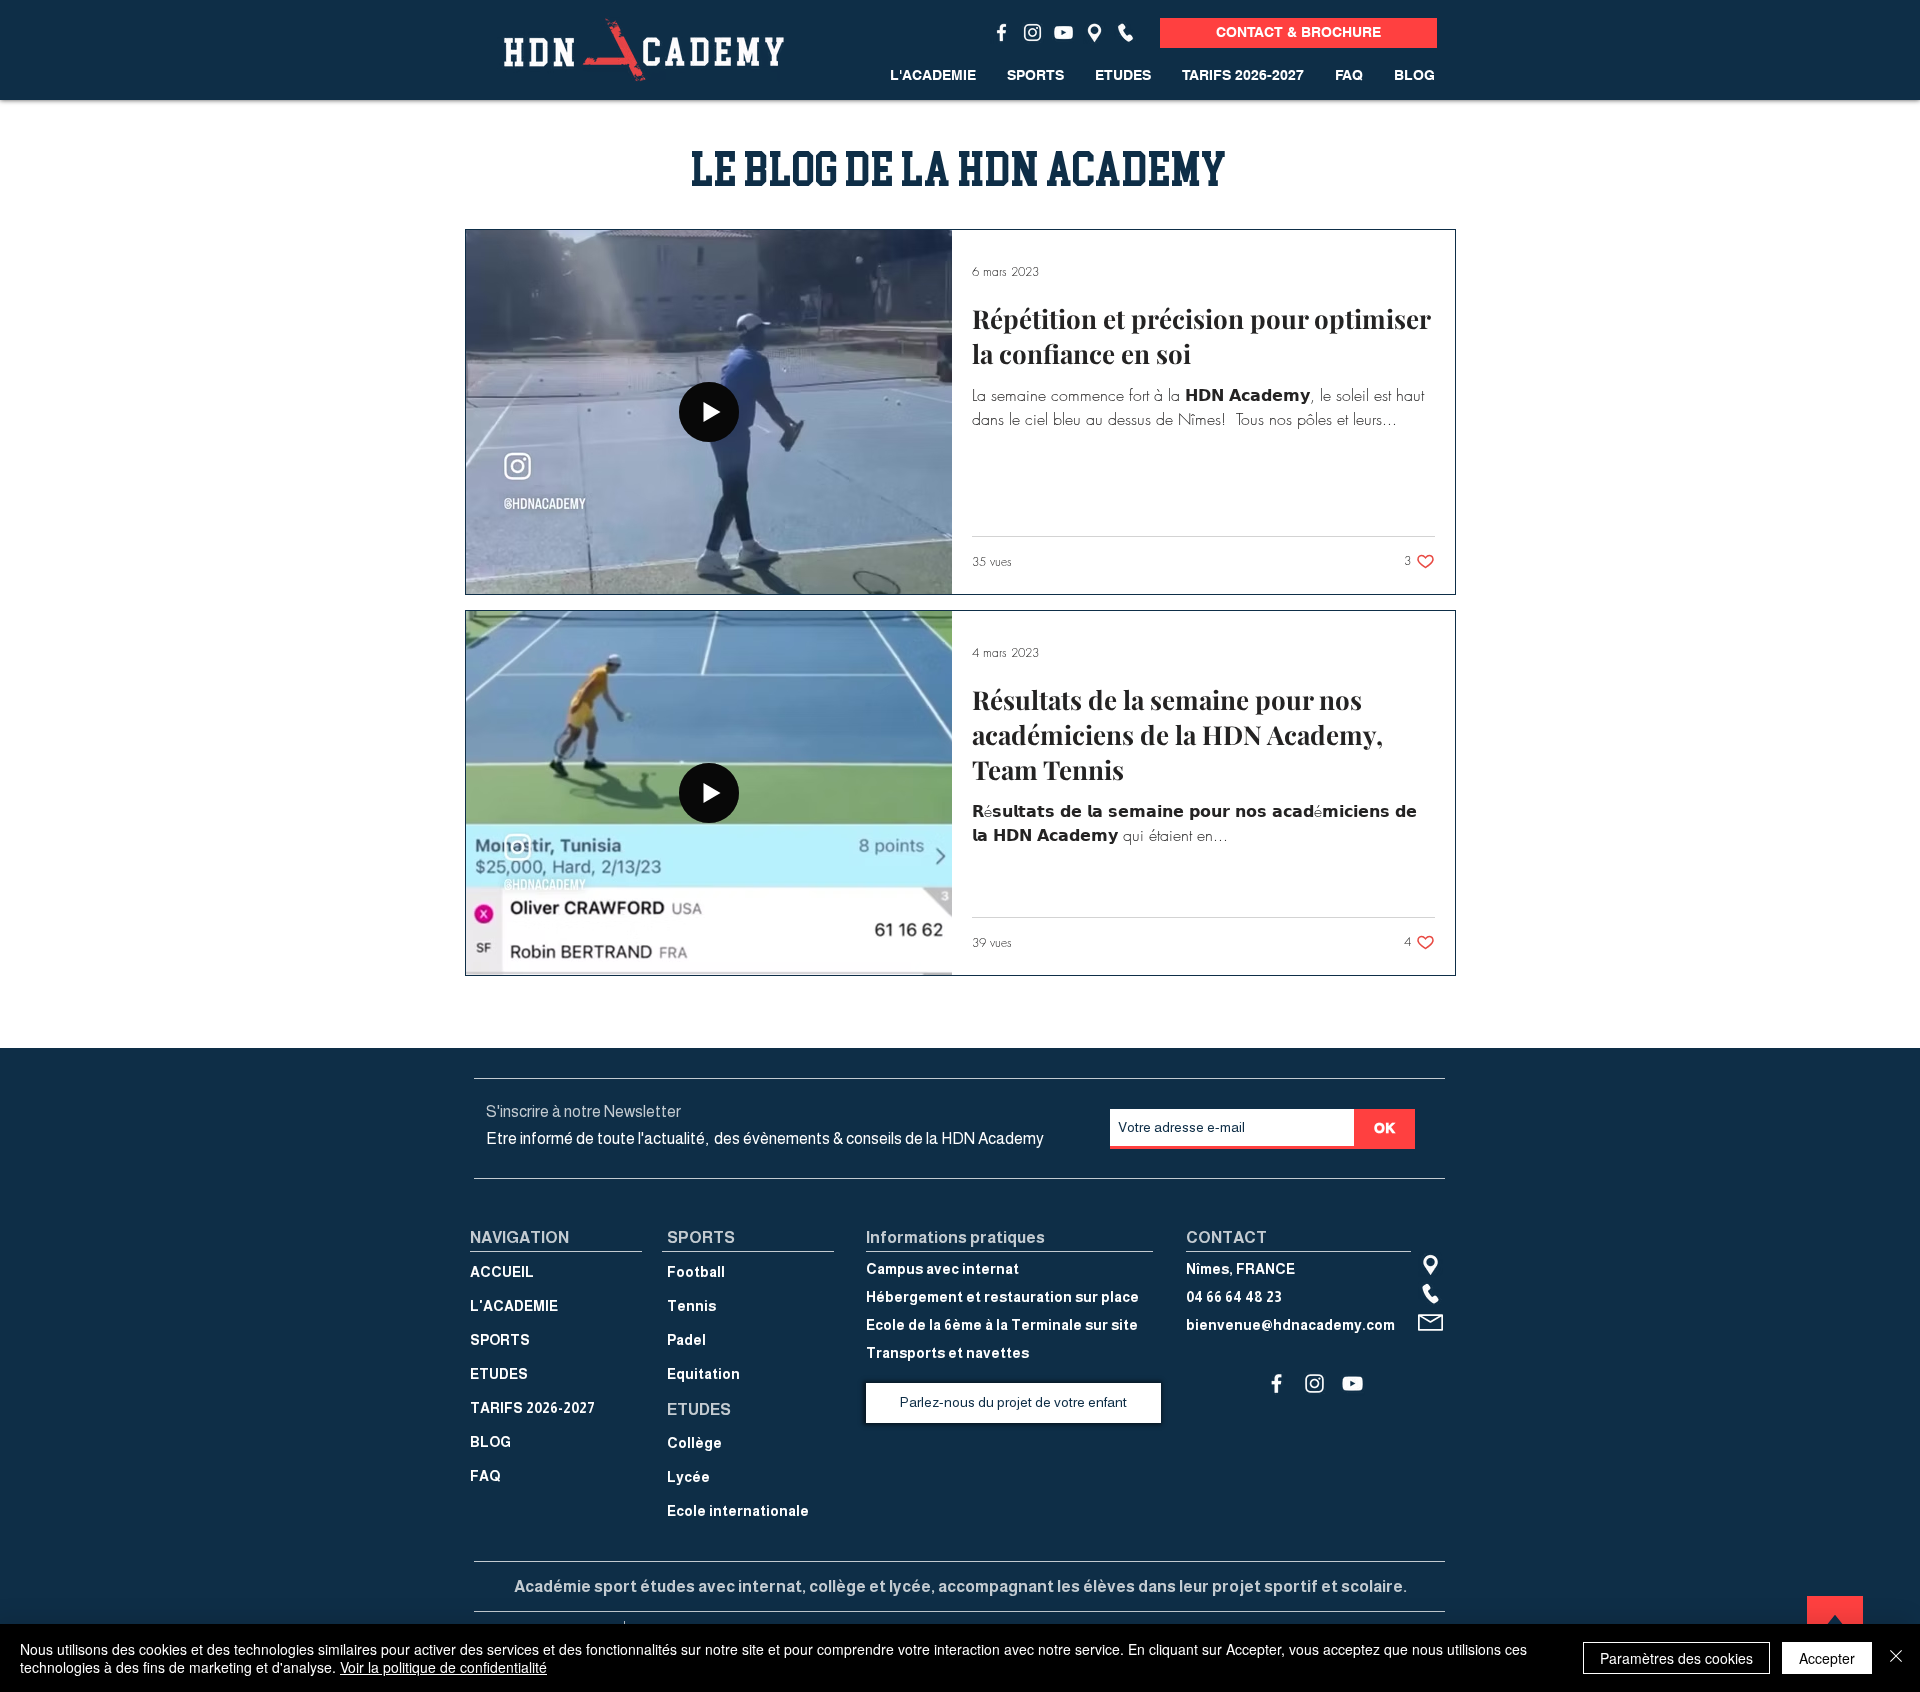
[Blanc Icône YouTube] (1063, 32)
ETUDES (499, 1374)
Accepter (1827, 1658)
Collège (694, 1443)
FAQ (485, 1476)
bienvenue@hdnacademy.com (1290, 1325)
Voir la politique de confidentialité (443, 1667)
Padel (686, 1340)
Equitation (703, 1374)
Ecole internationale (738, 1511)
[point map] (1094, 32)
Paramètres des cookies (1676, 1658)
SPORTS (500, 1340)
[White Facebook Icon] (1001, 32)
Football (696, 1272)
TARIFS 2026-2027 (532, 1408)
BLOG (490, 1442)
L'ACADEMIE (514, 1306)
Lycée (688, 1477)
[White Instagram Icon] (1032, 32)
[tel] (1125, 32)
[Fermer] (1896, 1658)
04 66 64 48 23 (1234, 1297)
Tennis (691, 1306)
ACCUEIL (502, 1272)
